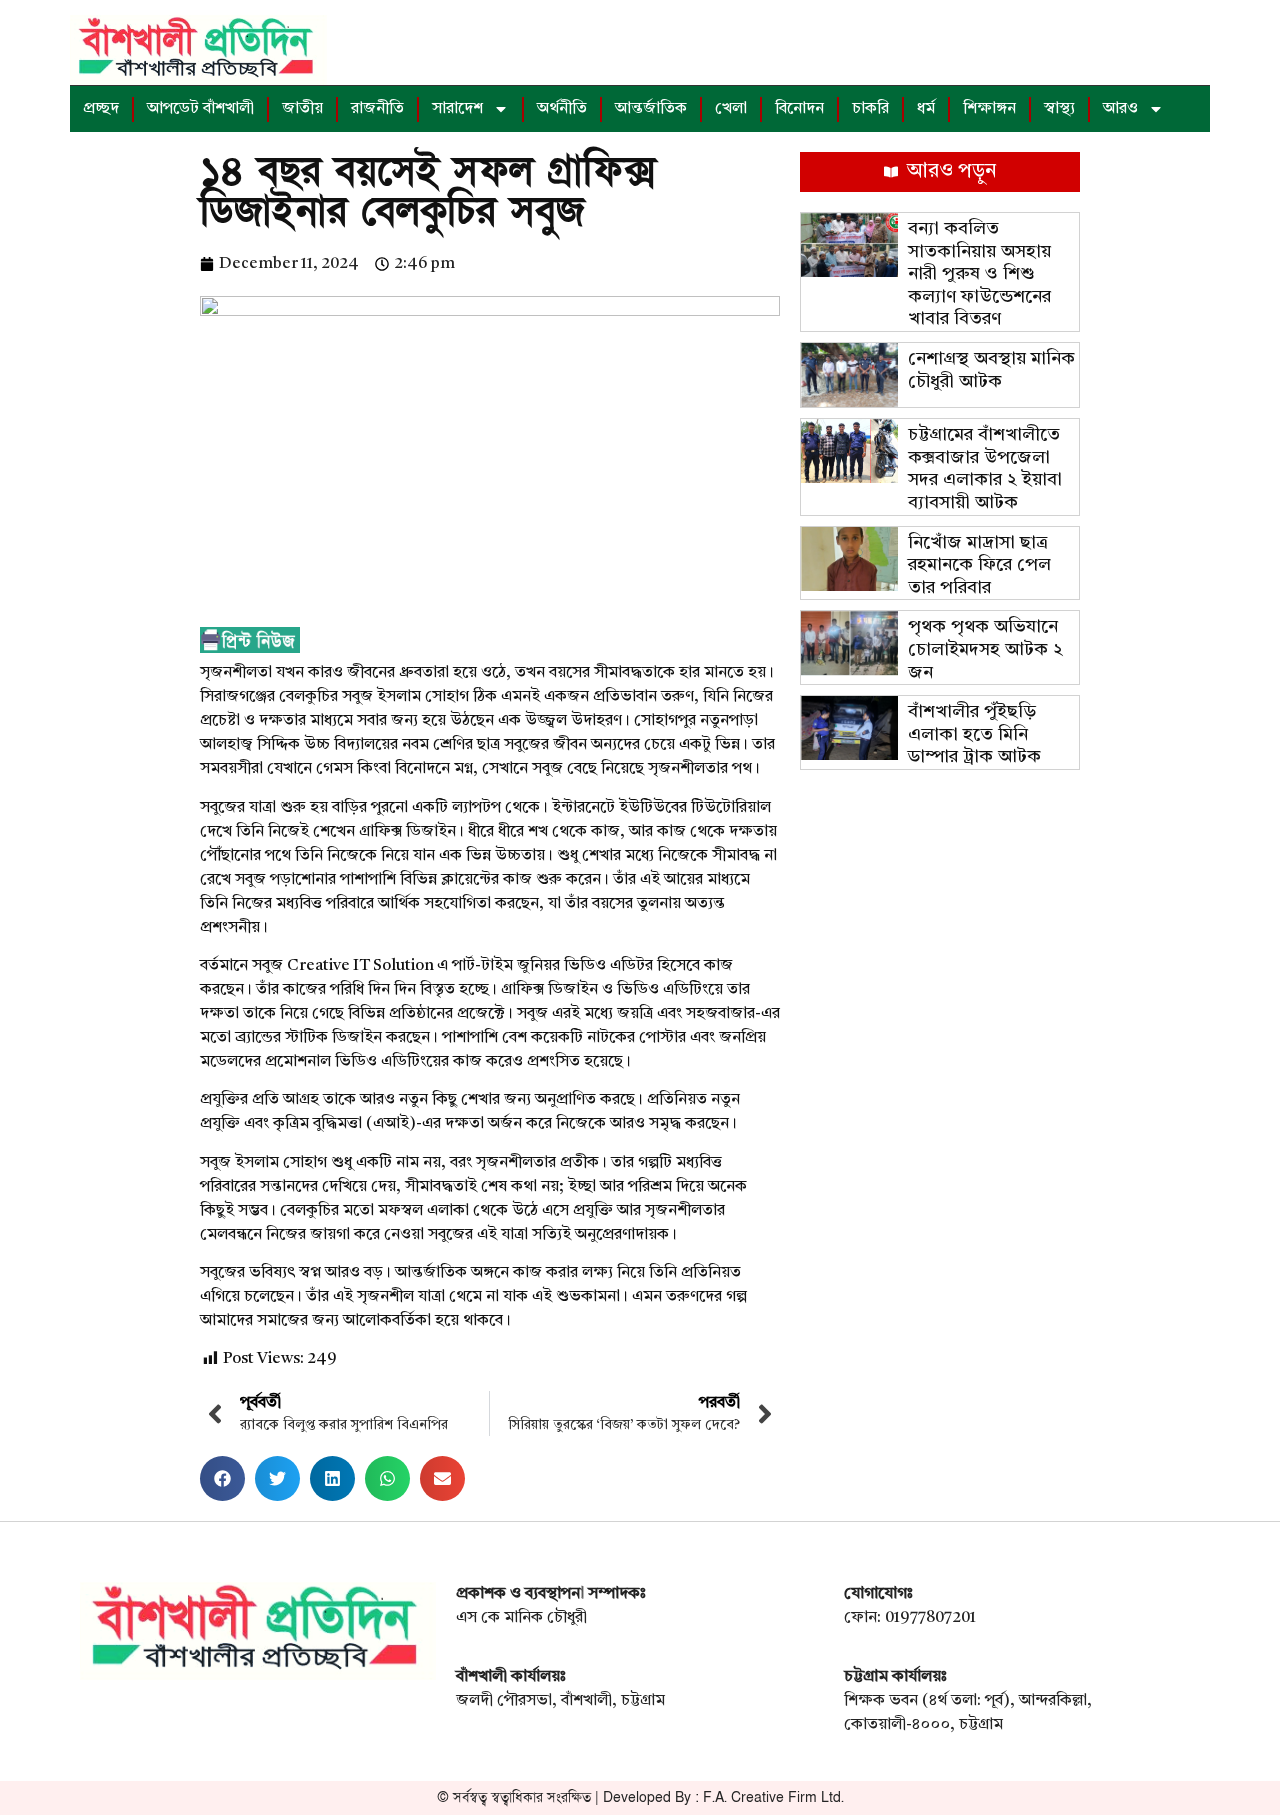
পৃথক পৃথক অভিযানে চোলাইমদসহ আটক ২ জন (985, 649)
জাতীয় (302, 109)
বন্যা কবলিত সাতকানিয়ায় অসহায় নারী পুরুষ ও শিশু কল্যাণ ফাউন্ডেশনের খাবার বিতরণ (979, 274)
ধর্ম (926, 109)
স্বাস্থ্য (1059, 109)
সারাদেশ (457, 109)
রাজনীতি (377, 109)
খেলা (731, 109)
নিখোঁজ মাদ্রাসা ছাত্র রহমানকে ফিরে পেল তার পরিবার (979, 565)
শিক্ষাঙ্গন (989, 109)
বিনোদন (799, 109)
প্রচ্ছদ (101, 109)
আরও (1120, 109)
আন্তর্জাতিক (651, 109)
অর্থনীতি (562, 109)
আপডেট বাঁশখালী (200, 109)
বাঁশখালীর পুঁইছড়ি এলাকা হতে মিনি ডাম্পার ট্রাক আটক (974, 734)
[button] (222, 1478)
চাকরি (870, 109)
